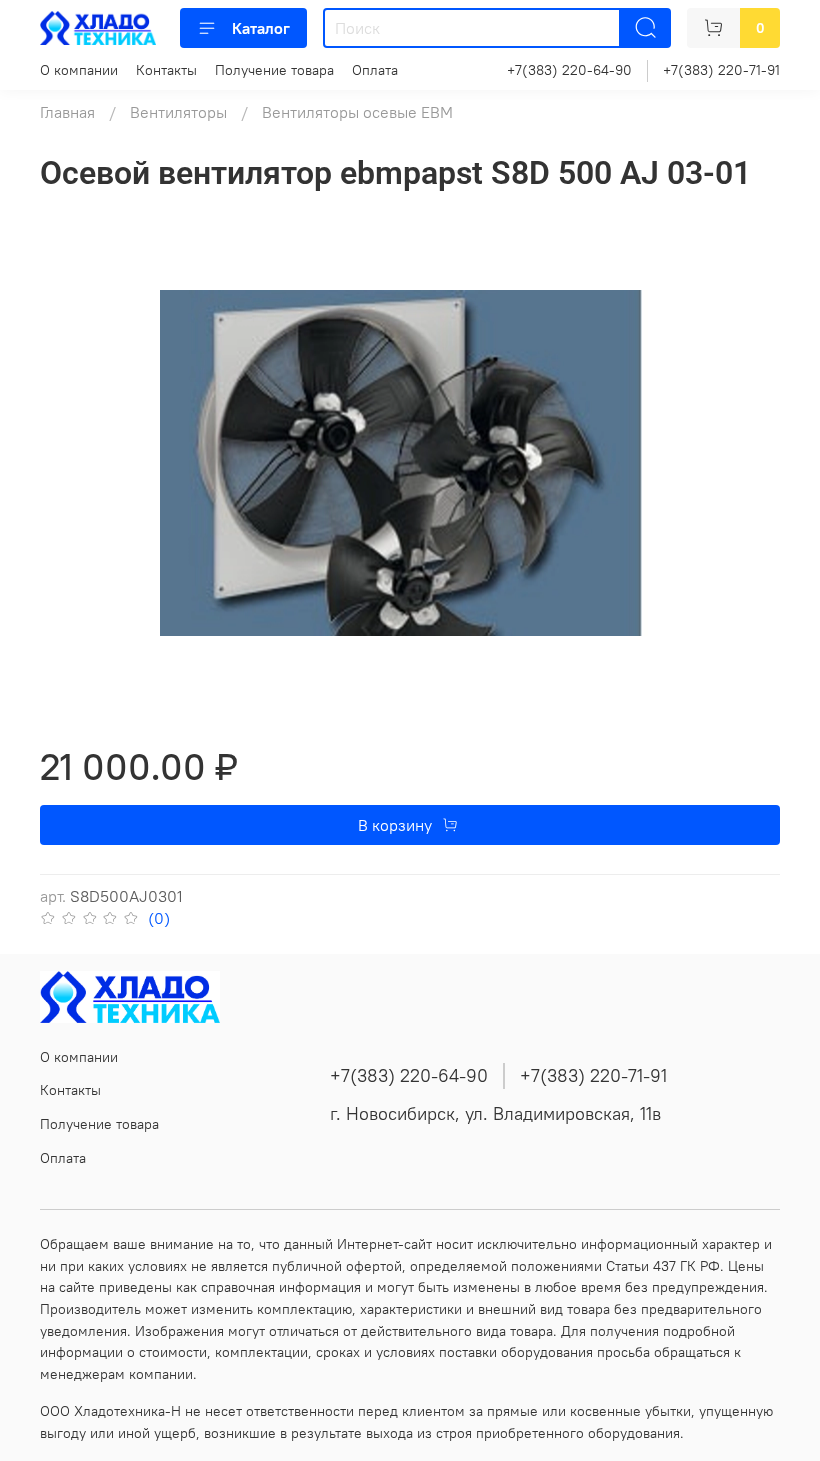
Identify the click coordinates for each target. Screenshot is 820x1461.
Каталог (261, 28)
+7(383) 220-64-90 (569, 70)
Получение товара (274, 70)
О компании (79, 70)
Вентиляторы (178, 112)
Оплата (375, 70)
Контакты (166, 70)
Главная (67, 112)
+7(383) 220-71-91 (721, 70)
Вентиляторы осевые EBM (357, 112)
